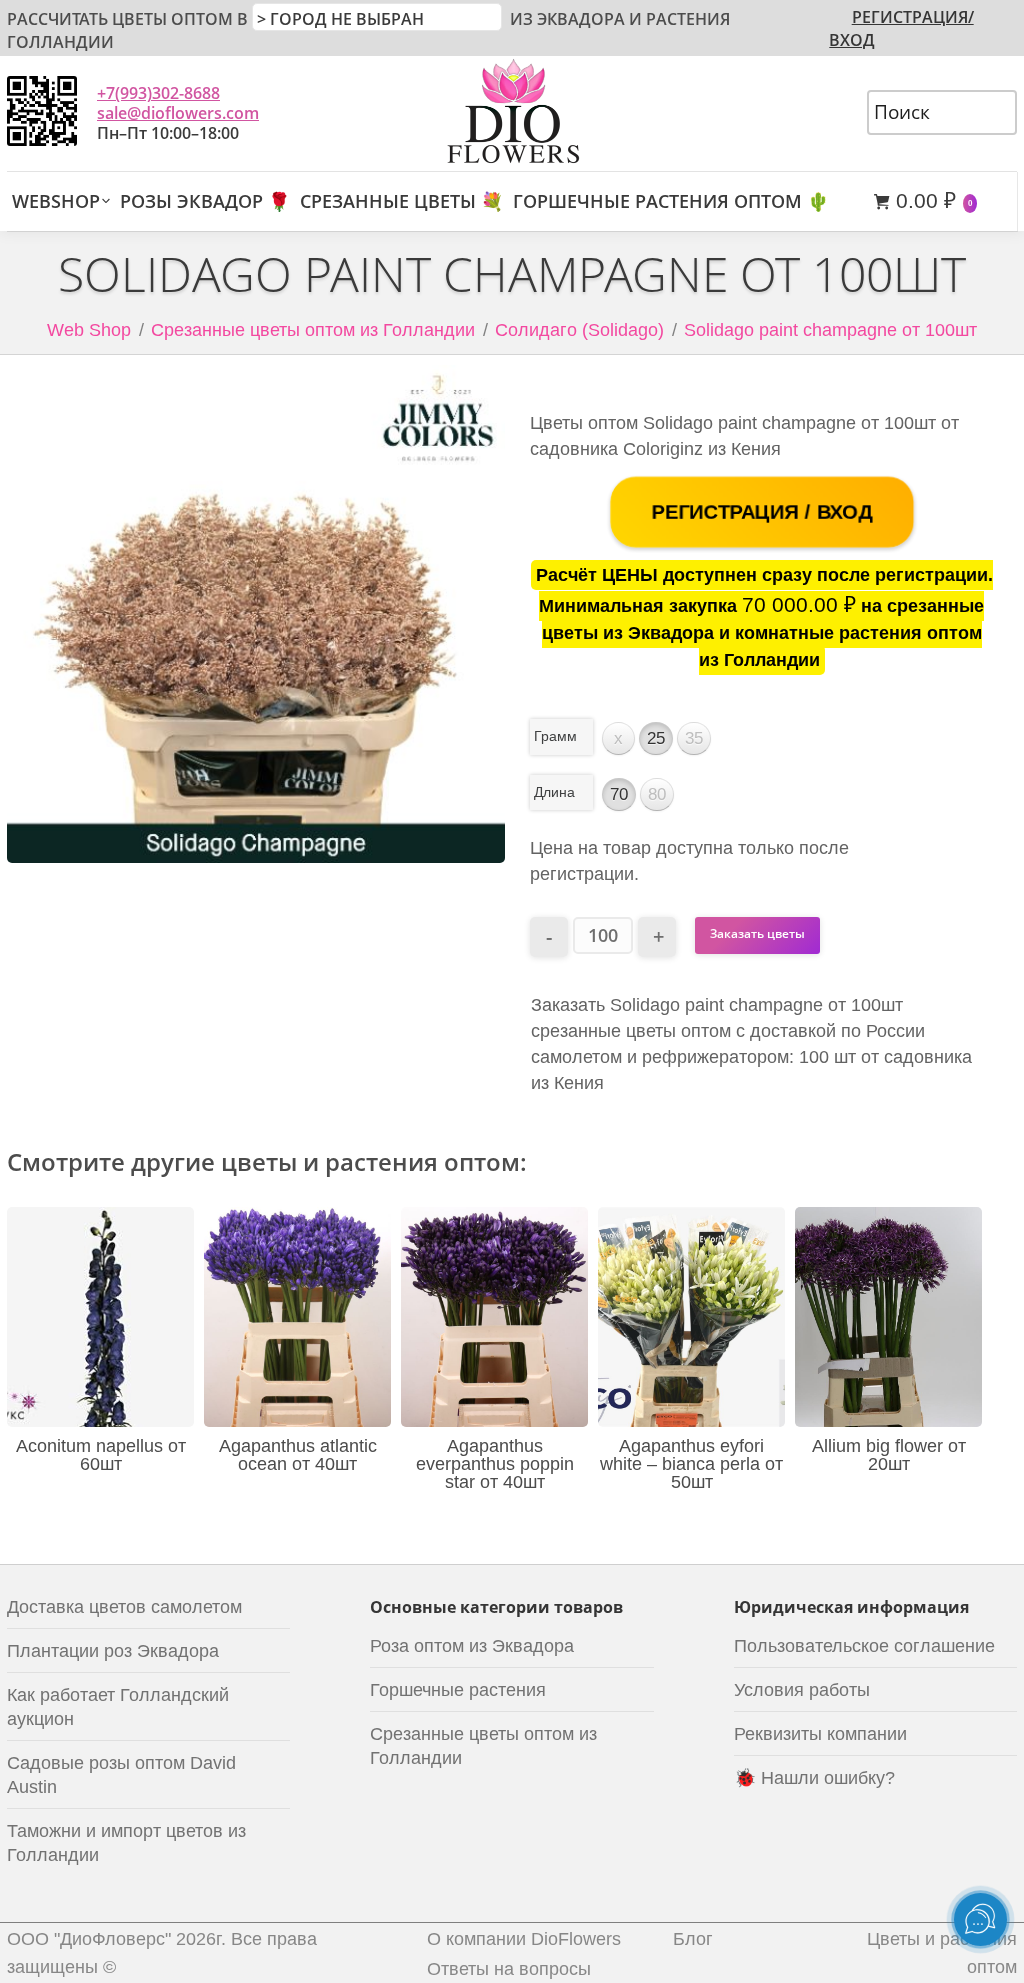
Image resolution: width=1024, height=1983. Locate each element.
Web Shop (89, 330)
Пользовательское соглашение (864, 1646)
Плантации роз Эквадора (113, 1651)
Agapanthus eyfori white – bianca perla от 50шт (691, 1464)
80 (657, 794)
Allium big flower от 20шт (889, 1455)
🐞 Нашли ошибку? (814, 1778)
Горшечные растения (458, 1690)
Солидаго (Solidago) (579, 330)
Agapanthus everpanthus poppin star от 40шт (495, 1464)
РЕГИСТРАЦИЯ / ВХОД (762, 511)
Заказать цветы (757, 933)
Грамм (555, 736)
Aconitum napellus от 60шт (101, 1455)
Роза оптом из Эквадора (472, 1646)
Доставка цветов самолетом (124, 1607)
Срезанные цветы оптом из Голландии (313, 330)
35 (694, 738)
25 (656, 738)
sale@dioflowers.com (178, 113)
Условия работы (802, 1690)
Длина (554, 792)
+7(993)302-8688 (158, 93)
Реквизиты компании (820, 1734)
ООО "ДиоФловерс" (89, 1939)
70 (619, 794)
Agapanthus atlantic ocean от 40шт (298, 1455)
